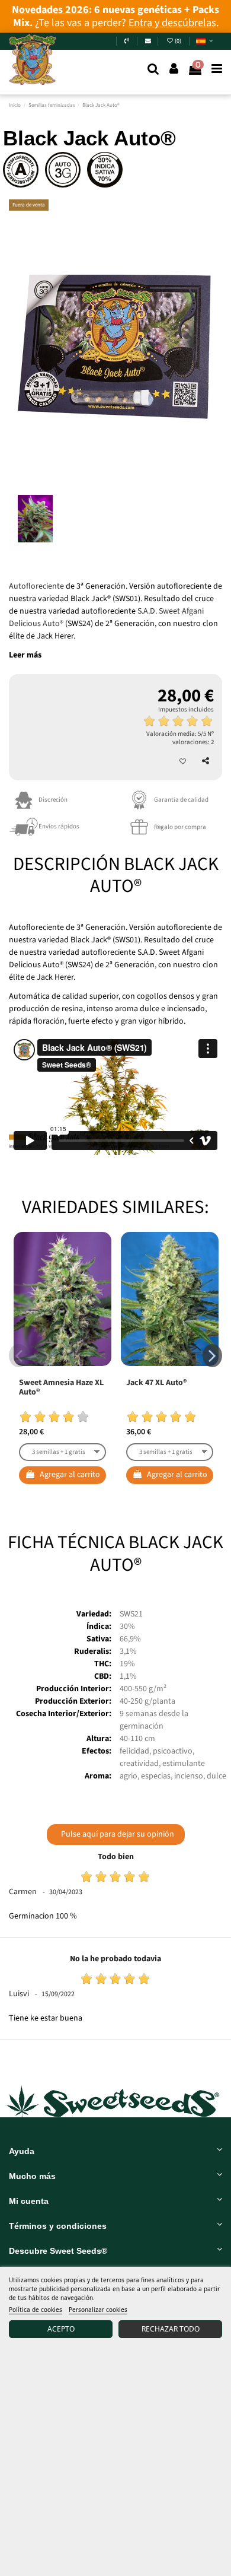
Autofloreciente (36, 586)
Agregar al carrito (70, 1475)
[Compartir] (206, 761)
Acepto (61, 2329)
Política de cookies (36, 2310)
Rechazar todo (171, 2329)
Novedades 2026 (50, 10)
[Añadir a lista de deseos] (183, 762)
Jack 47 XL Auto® (156, 1383)
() (179, 41)
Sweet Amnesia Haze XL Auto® (61, 1388)
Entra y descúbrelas (172, 23)
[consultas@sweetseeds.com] (148, 41)
